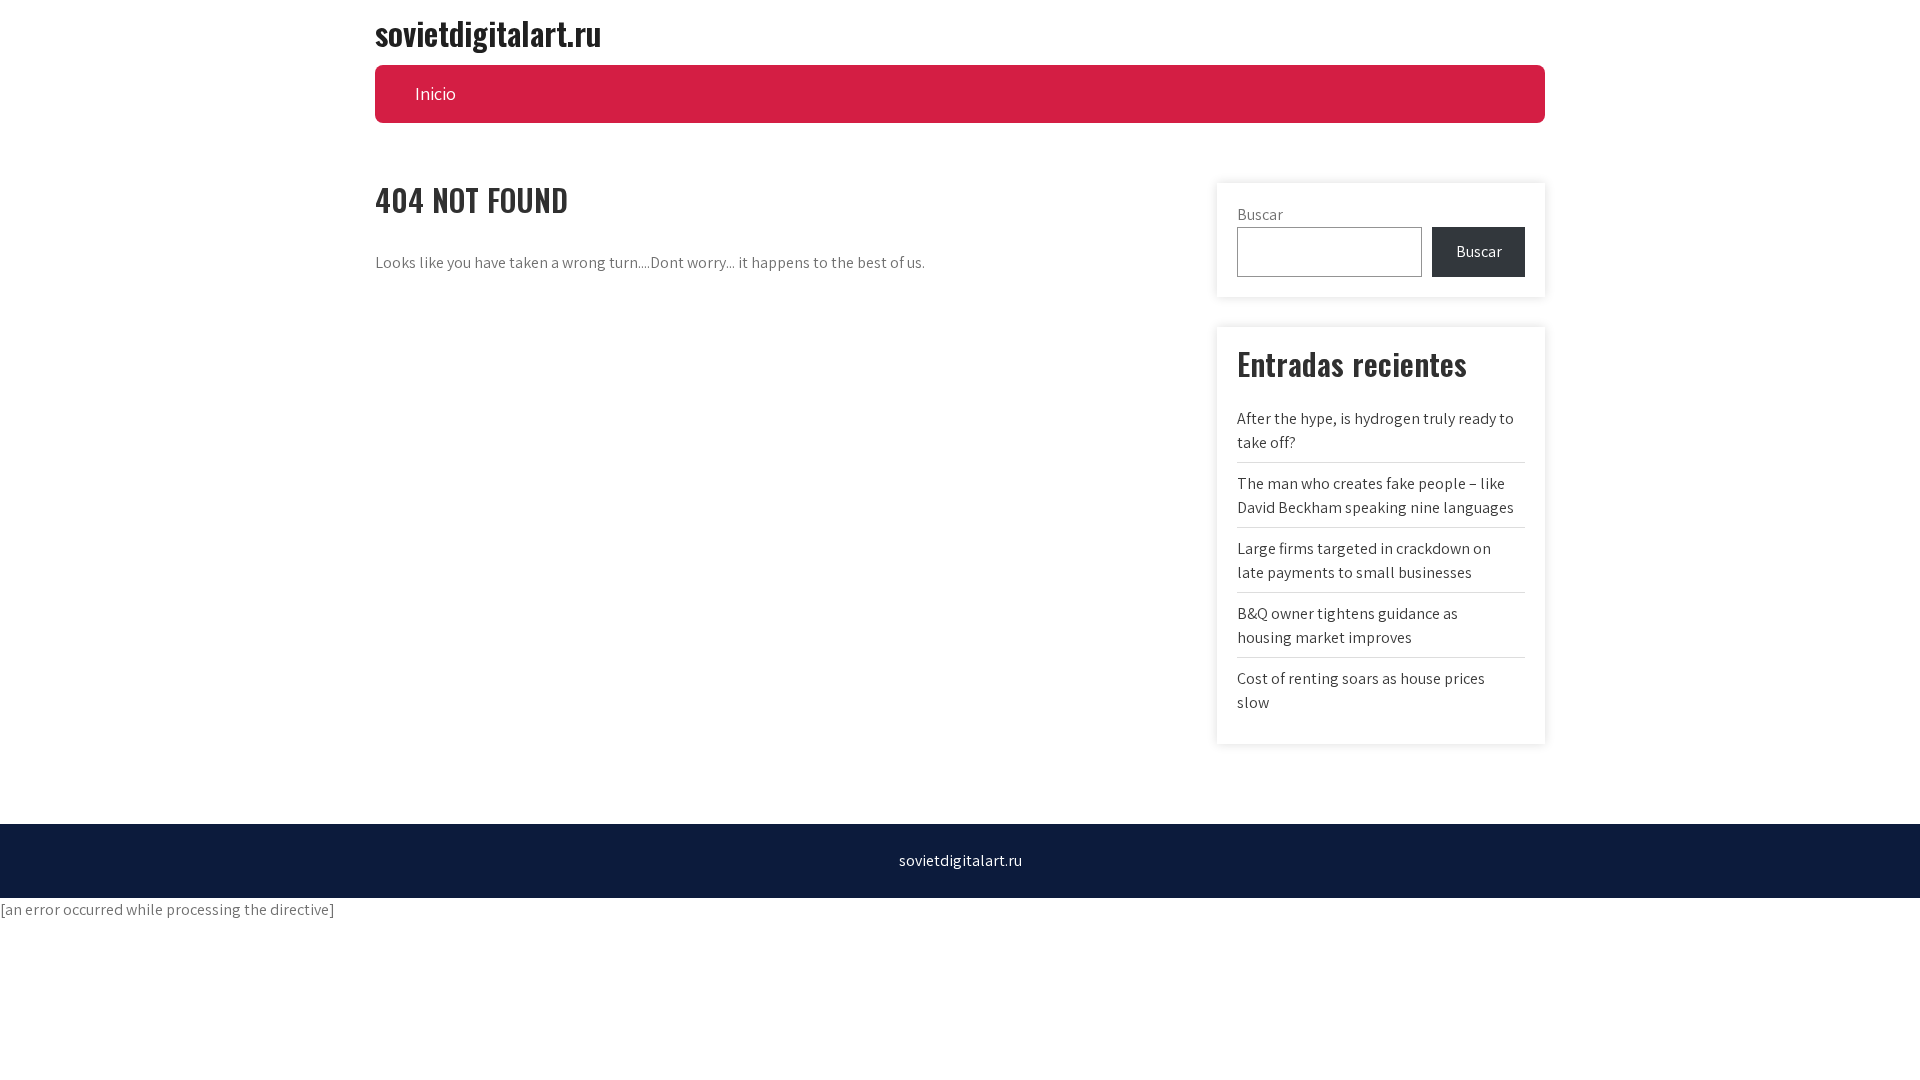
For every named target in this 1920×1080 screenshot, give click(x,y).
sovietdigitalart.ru (488, 32)
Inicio (435, 93)
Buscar (1260, 214)
